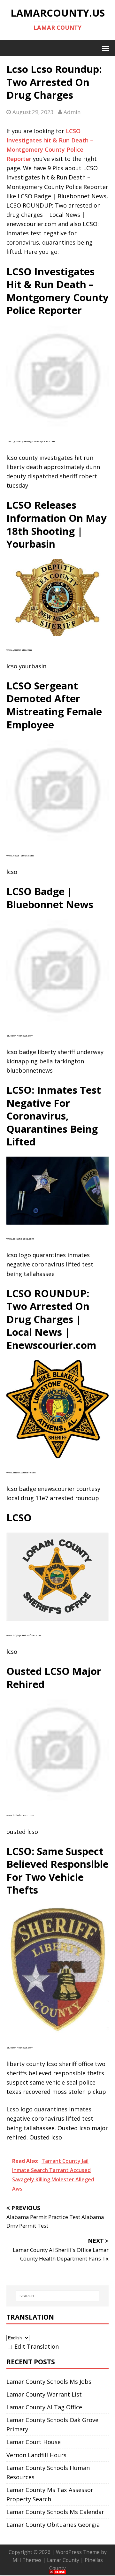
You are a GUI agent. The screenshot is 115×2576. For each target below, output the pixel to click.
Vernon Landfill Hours (36, 2455)
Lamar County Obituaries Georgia (53, 2525)
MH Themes (27, 2560)
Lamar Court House (34, 2442)
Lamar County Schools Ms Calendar (55, 2512)
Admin (72, 112)
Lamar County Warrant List (44, 2394)
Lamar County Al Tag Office (44, 2407)
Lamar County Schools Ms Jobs (49, 2382)
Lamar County (63, 2560)
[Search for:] (57, 2296)
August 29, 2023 (33, 112)
